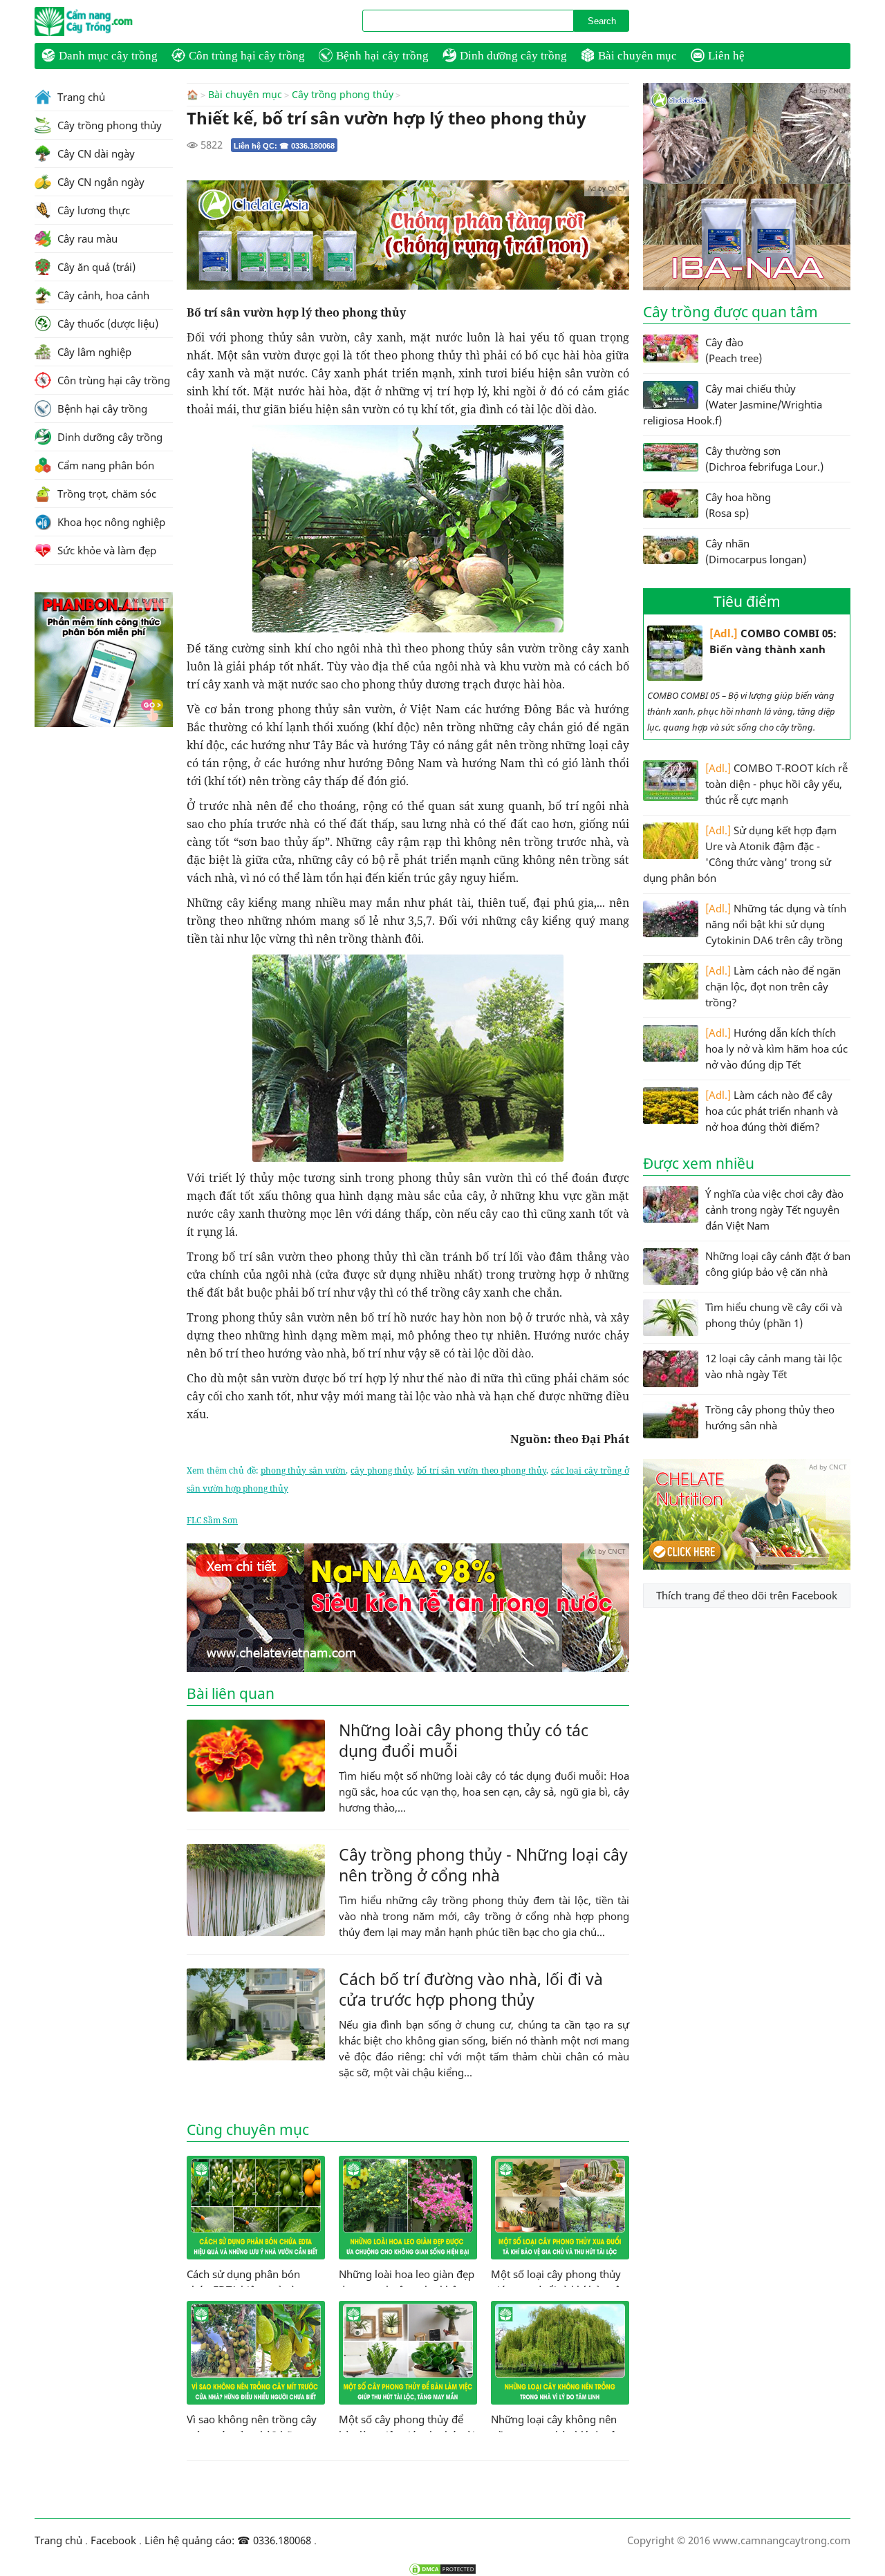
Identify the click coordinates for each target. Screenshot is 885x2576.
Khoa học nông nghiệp (110, 522)
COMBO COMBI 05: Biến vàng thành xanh (773, 641)
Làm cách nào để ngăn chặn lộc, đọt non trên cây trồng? (773, 986)
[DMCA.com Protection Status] (442, 2569)
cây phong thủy (381, 1470)
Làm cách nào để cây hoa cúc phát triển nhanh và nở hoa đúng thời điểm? (772, 1111)
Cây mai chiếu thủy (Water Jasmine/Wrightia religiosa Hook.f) (733, 404)
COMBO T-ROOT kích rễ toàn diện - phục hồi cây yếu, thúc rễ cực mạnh (776, 784)
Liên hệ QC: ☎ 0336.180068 (284, 146)
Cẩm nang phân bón (104, 465)
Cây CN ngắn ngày (100, 182)
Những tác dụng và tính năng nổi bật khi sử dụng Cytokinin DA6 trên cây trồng (776, 924)
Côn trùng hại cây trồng (247, 56)
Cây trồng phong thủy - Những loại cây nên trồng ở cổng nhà (483, 1865)
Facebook (113, 2540)
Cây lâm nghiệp (93, 352)
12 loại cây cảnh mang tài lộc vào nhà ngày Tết (774, 1366)
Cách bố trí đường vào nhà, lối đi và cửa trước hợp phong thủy (471, 1989)
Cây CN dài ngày (95, 153)
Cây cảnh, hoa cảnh (102, 295)
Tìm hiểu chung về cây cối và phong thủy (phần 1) (774, 1315)
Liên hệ (726, 56)
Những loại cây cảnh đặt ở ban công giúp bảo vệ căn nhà (778, 1264)
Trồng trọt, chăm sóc (105, 493)
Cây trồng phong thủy (343, 95)
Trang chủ (80, 97)
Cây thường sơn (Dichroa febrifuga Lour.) (764, 459)
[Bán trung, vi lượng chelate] (747, 1566)
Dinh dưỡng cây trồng (513, 56)
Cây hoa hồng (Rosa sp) (738, 505)
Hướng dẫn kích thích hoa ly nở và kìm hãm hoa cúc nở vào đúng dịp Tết (776, 1049)
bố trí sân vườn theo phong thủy (482, 1470)
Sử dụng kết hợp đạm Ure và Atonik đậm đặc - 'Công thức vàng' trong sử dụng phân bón (740, 854)
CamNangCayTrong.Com (111, 21)
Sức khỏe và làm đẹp (105, 550)
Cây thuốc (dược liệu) (106, 323)
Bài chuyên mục (637, 56)
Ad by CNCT (607, 188)
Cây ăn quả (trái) (95, 267)
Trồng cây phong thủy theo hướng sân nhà (770, 1417)
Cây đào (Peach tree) (734, 350)
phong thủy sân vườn (304, 1470)
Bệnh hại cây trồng (382, 56)
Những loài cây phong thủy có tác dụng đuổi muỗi (464, 1740)
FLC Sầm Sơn (212, 1520)
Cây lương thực (92, 210)
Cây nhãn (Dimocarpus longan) (756, 551)
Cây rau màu (86, 238)
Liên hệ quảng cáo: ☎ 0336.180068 (228, 2540)
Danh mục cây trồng (108, 56)
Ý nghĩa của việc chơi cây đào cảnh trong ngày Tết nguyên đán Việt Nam (774, 1210)
